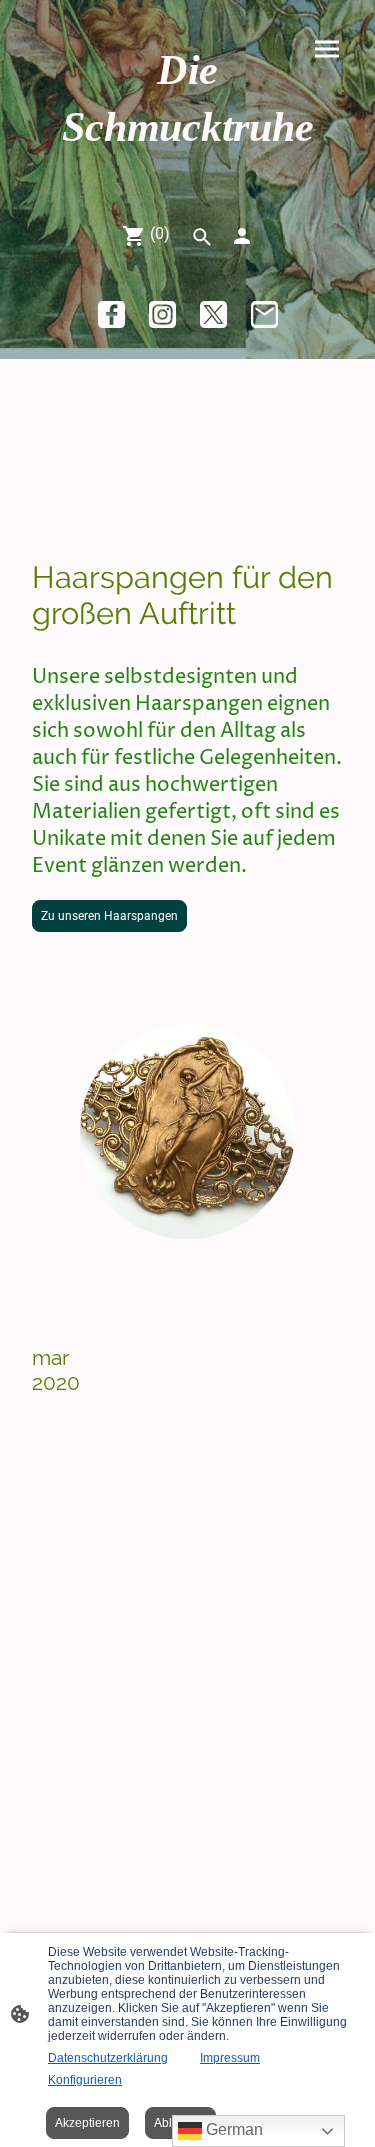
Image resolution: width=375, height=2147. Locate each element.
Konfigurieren (85, 2080)
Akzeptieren (87, 2123)
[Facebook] (111, 314)
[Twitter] (213, 314)
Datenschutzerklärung (108, 2058)
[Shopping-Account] (242, 236)
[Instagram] (162, 314)
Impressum (230, 2058)
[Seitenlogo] (188, 173)
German (232, 2129)
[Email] (264, 314)
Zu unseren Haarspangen (109, 916)
